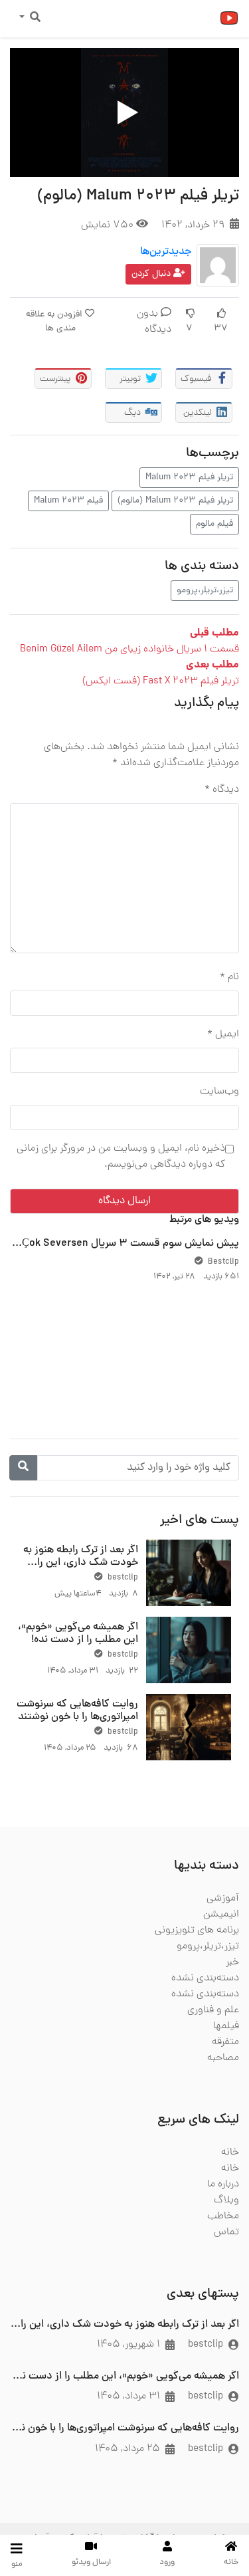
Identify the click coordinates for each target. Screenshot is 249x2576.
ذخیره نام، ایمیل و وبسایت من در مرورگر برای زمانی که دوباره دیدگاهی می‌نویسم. (121, 1157)
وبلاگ (226, 2200)
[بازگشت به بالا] (38, 2498)
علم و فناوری (213, 2010)
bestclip (122, 1578)
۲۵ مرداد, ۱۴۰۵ (127, 2449)
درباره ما (223, 2184)
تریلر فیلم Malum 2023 (189, 478)
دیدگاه (222, 790)
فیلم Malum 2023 (68, 501)
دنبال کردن (152, 274)
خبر (232, 1962)
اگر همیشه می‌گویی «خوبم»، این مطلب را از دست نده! (78, 1634)
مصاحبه (223, 2058)
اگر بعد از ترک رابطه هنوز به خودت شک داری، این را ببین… (81, 1563)
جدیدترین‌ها (166, 252)
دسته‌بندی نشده (205, 1978)
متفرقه (225, 2042)
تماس (226, 2232)
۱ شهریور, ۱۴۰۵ (128, 2345)
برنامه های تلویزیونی (197, 1931)
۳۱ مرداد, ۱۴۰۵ (128, 2397)
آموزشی (223, 1899)
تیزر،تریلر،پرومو (205, 591)
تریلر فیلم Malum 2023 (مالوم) (175, 501)
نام (229, 977)
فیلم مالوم (214, 524)
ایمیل (223, 1034)
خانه (230, 2153)
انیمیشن (221, 1915)
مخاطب (223, 2216)
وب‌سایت (219, 1092)
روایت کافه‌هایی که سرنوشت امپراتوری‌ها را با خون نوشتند (77, 1711)
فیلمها (226, 2026)
